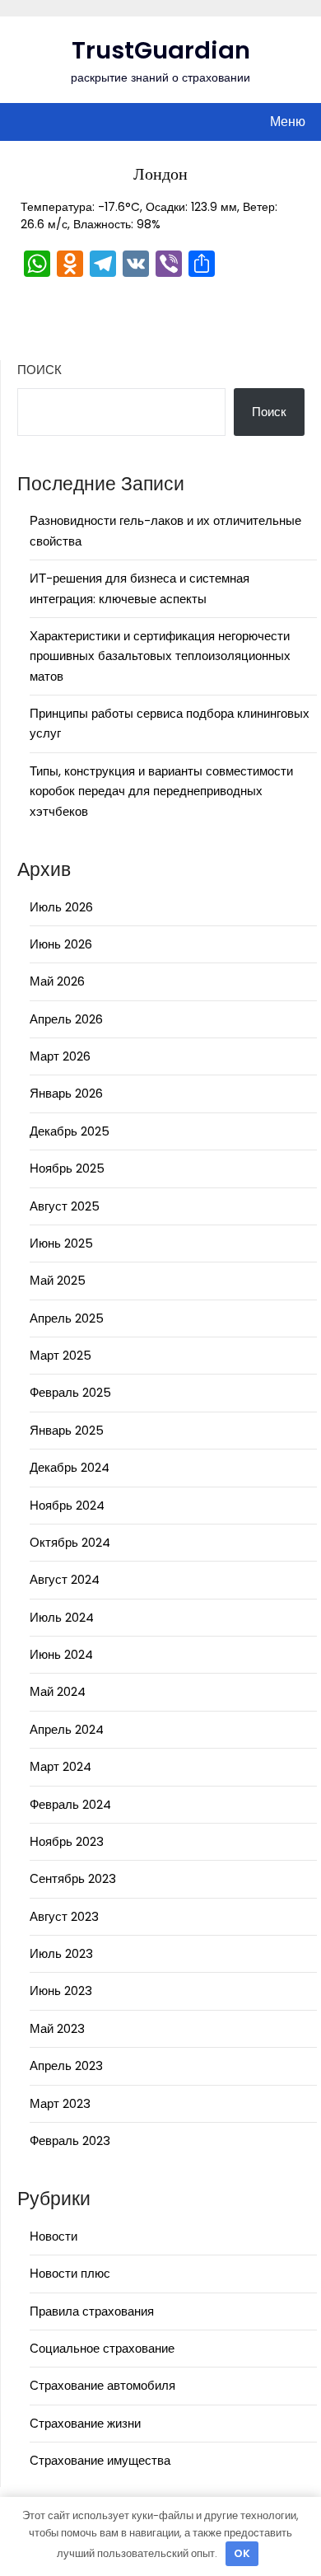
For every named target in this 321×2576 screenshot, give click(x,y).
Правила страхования (92, 2311)
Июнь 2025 (61, 1243)
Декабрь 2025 (70, 1131)
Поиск (40, 370)
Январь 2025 (67, 1430)
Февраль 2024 (70, 1804)
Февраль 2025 (70, 1392)
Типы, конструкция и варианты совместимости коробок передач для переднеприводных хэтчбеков (161, 791)
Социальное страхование (102, 2348)
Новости (53, 2236)
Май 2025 (58, 1280)
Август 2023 (64, 1916)
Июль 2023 (61, 1953)
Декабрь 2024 (70, 1467)
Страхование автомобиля (102, 2385)
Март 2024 (60, 1766)
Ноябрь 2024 (67, 1505)
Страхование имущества (100, 2460)
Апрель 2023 (66, 2065)
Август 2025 (65, 1206)
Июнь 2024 (61, 1654)
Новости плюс (70, 2273)
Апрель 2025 (67, 1318)
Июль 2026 (61, 907)
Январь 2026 (66, 1093)
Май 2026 (57, 981)
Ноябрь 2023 (67, 1841)
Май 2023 (57, 2028)
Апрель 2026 (66, 1019)
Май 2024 (58, 1691)
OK (242, 2553)
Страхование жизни (85, 2423)
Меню (288, 122)
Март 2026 (60, 1056)
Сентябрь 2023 (73, 1878)
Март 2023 (60, 2103)
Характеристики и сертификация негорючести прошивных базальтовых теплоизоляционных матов (160, 656)
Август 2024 (65, 1579)
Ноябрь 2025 (67, 1168)
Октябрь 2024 (70, 1542)
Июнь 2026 (61, 944)
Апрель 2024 (67, 1729)
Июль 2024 (62, 1617)
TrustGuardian (161, 50)
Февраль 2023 (70, 2140)
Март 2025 (60, 1355)
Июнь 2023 (61, 1991)
